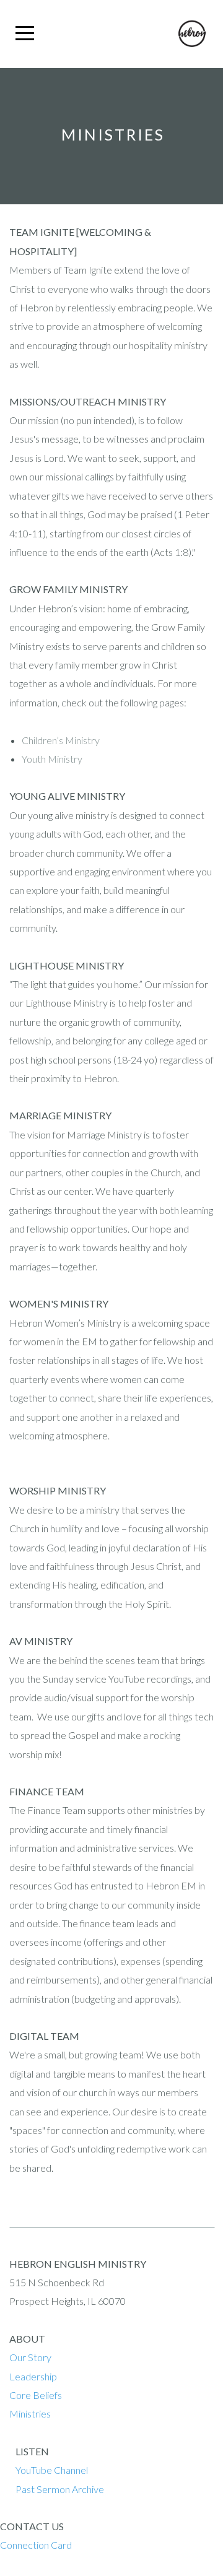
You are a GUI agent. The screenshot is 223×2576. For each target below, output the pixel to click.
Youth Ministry (52, 759)
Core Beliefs (37, 2395)
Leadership (33, 2376)
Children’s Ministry (61, 740)
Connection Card (36, 2545)
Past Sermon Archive (60, 2489)
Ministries (30, 2413)
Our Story (31, 2357)
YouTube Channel (52, 2470)
